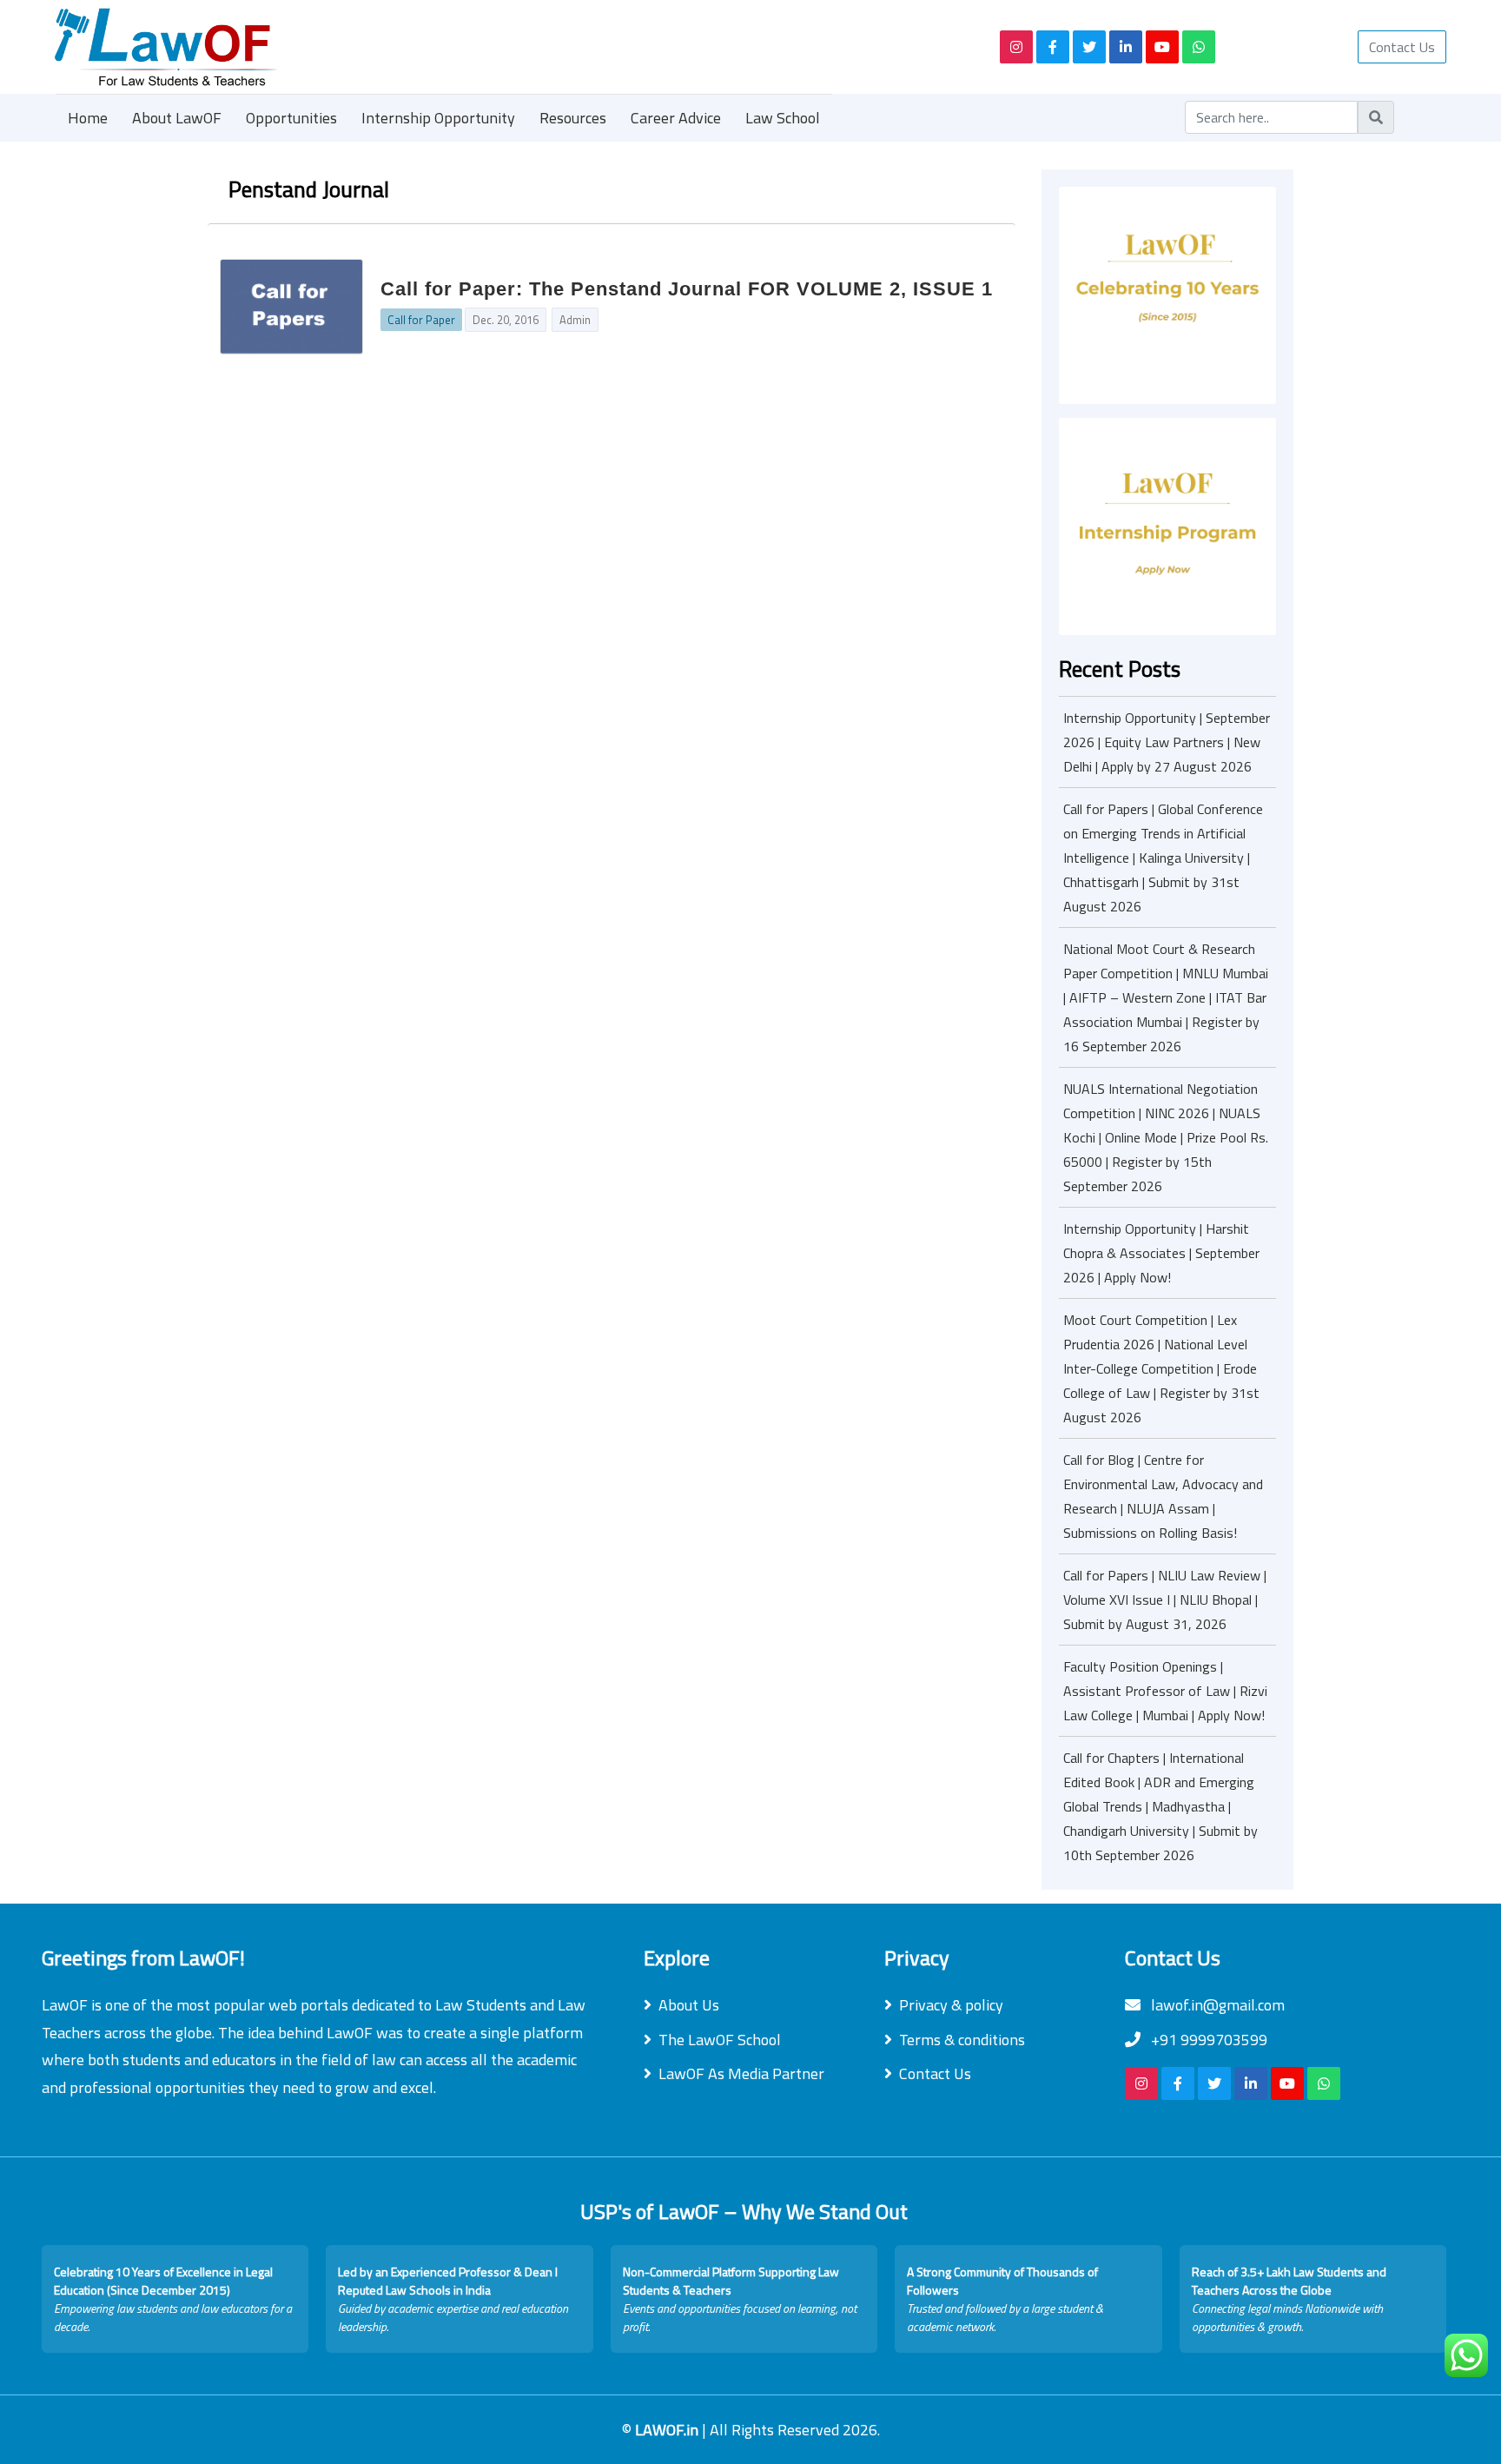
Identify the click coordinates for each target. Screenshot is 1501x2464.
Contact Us (1402, 47)
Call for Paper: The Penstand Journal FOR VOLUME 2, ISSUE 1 (687, 289)
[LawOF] (507, 47)
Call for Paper (421, 320)
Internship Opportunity (438, 118)
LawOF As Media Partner (741, 2073)
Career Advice (676, 118)
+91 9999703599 (1207, 2040)
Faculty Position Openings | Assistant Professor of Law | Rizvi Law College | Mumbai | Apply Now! (1165, 1691)
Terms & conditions (962, 2040)
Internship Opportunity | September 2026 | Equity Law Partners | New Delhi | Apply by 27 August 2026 (1167, 742)
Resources (573, 118)
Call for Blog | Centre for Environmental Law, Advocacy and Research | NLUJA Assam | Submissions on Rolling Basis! (1163, 1496)
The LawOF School (720, 2040)
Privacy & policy (951, 2005)
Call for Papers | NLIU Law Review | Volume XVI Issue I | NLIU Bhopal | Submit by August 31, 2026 (1165, 1600)
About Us (689, 2005)
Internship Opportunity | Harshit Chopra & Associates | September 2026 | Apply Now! (1161, 1253)
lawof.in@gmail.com (1216, 2005)
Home (88, 118)
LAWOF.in (668, 2430)
